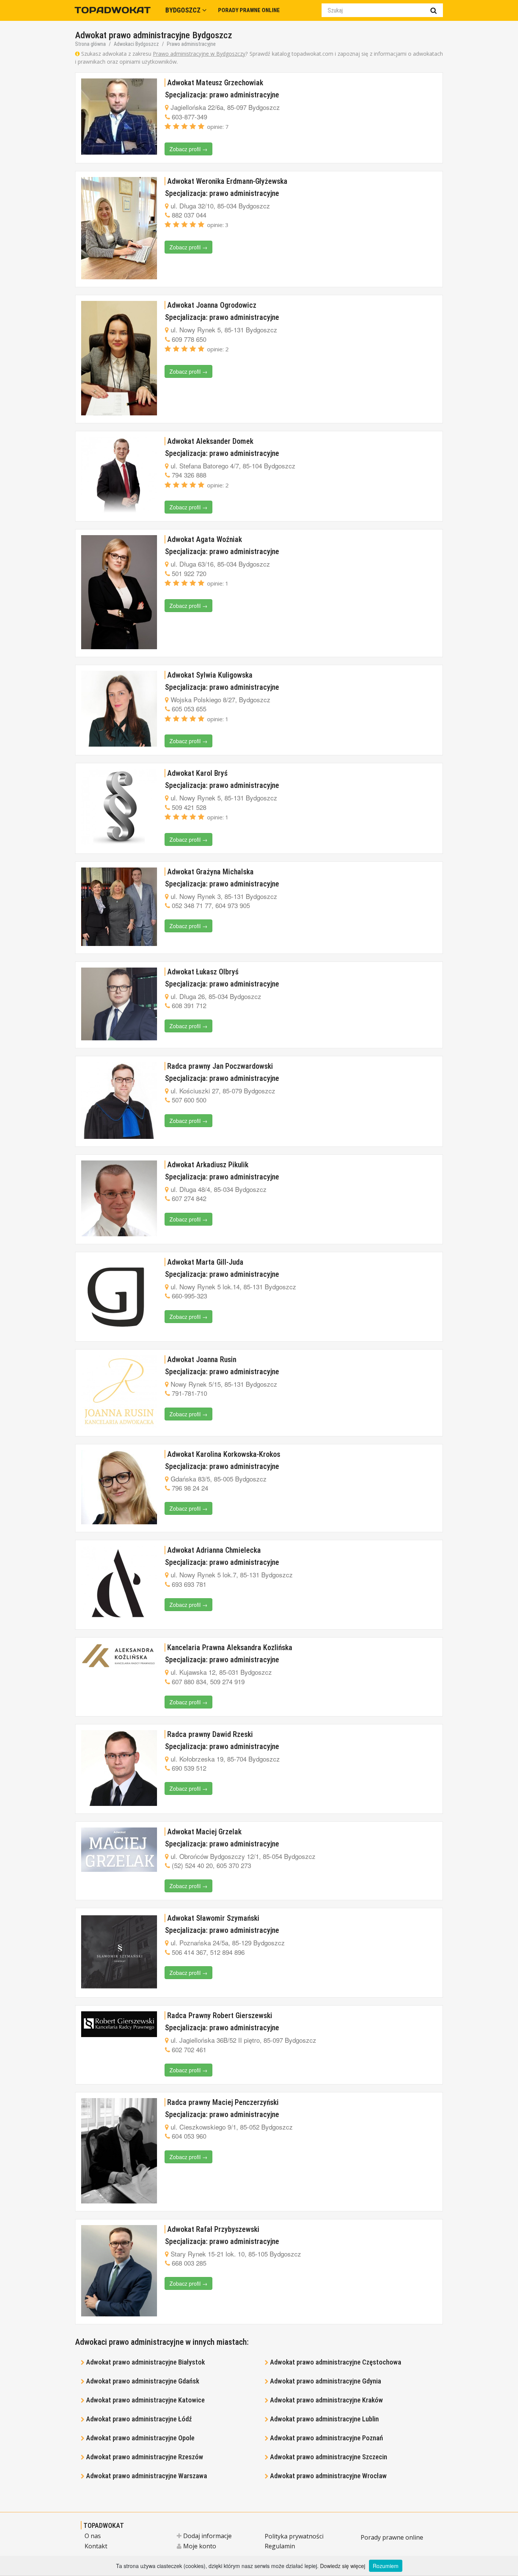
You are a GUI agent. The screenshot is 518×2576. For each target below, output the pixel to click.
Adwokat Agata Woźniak (205, 539)
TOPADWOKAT (104, 2525)
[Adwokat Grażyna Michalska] (119, 907)
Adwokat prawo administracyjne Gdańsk (143, 2381)
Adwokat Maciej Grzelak (204, 1832)
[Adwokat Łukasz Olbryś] (119, 1004)
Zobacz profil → (188, 149)
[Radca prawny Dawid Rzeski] (119, 1768)
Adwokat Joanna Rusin (202, 1359)
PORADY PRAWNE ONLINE (249, 10)
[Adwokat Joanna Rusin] (119, 1392)
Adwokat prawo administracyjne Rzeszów (145, 2457)
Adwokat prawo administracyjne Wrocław (328, 2476)
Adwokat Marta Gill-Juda (205, 1262)
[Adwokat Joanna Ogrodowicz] (119, 358)
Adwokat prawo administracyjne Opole (140, 2438)
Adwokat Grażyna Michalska (210, 872)
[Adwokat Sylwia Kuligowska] (119, 709)
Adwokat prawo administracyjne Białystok (145, 2362)
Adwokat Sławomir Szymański (213, 1918)
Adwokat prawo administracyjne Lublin (324, 2419)
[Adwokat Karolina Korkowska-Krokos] (119, 1487)
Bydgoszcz (184, 10)
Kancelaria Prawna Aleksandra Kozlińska (230, 1647)
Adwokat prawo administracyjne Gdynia (326, 2381)
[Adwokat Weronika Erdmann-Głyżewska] (119, 228)
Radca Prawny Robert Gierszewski (220, 2015)
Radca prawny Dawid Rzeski (210, 1734)
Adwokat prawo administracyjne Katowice (145, 2400)
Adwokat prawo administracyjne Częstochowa (336, 2362)
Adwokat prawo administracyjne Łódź (139, 2419)
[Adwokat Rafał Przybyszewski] (119, 2271)
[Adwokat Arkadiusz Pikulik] (119, 1198)
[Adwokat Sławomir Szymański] (119, 1952)
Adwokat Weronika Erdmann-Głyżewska (227, 181)
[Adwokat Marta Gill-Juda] (119, 1296)
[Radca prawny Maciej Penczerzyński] (119, 2151)
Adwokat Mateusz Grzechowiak (215, 83)
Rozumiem (386, 2566)
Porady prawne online (392, 2537)
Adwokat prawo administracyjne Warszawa (147, 2476)
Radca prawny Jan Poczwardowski (220, 1066)
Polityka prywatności (294, 2536)
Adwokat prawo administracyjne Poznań (326, 2438)
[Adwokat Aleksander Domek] (119, 475)
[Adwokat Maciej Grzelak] (119, 1850)
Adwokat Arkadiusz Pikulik (208, 1165)
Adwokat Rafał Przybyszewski (213, 2229)
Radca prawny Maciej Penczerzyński (223, 2102)
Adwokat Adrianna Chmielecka (214, 1550)
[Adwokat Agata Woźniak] (119, 592)
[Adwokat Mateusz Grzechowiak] (119, 117)
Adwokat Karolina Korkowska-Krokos (224, 1454)
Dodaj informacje (207, 2536)
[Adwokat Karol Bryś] (119, 807)
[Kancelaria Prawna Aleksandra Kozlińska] (119, 1656)
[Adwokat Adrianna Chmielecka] (119, 1584)
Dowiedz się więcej (343, 2566)
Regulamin (280, 2546)
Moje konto (199, 2546)
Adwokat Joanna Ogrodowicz (212, 305)
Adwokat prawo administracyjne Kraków (326, 2400)
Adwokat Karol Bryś (197, 773)
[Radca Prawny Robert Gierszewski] (119, 2024)
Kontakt (96, 2546)
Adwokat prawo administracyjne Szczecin (329, 2457)
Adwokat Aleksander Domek (210, 441)
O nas (93, 2536)
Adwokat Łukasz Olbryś (203, 972)
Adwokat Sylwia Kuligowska (210, 675)
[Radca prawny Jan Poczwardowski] (119, 1100)
